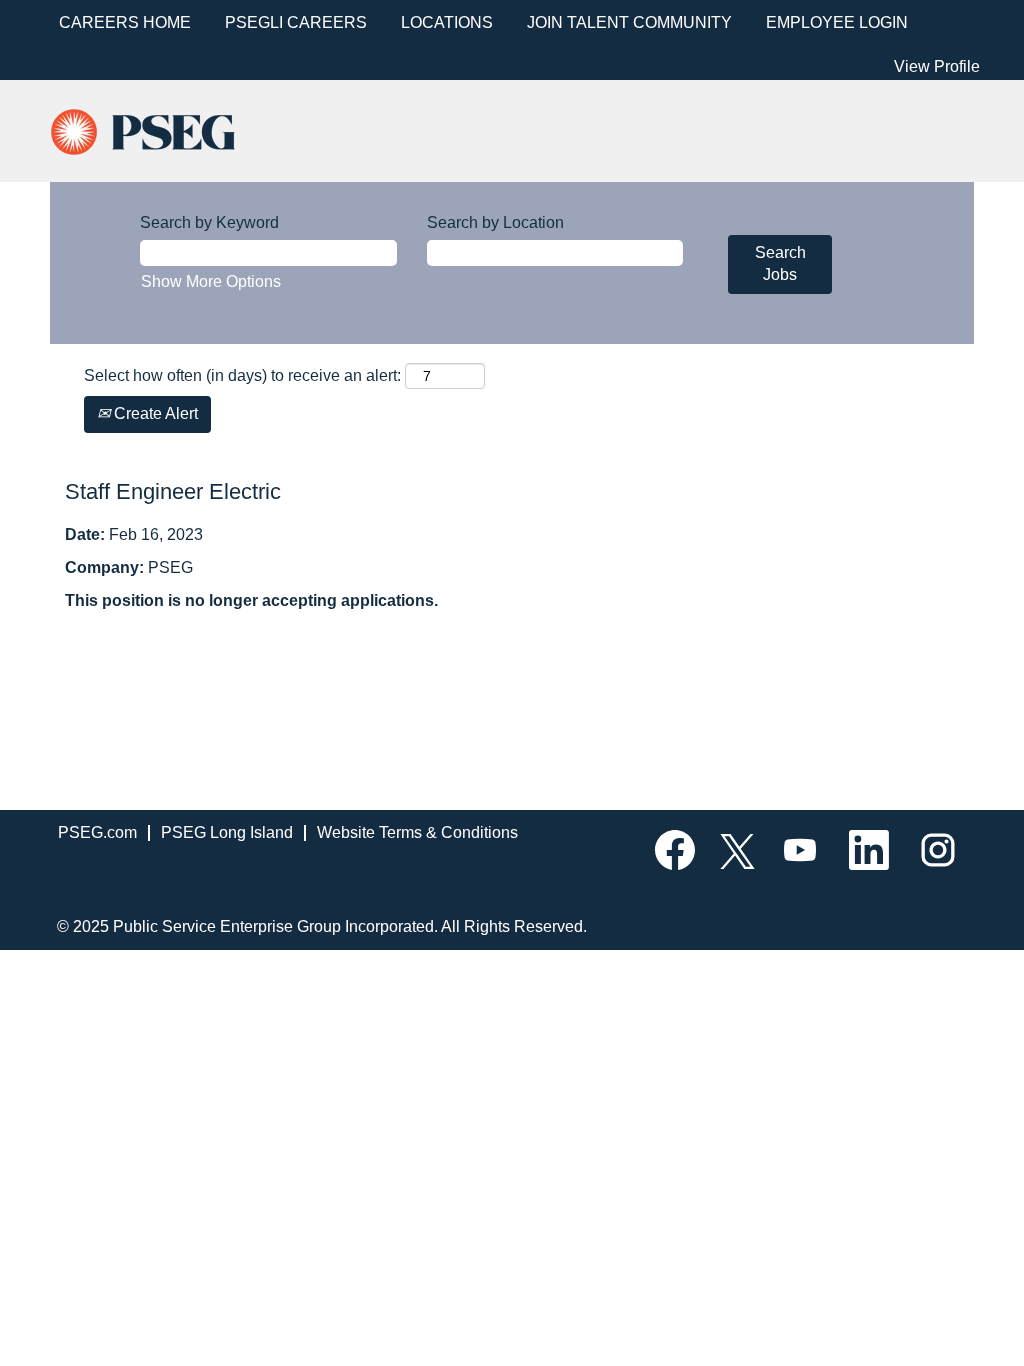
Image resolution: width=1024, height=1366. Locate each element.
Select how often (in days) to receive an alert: (242, 375)
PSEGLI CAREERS (296, 22)
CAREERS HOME (125, 22)
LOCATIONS (447, 22)
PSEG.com (97, 832)
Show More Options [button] (211, 281)
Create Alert (154, 413)
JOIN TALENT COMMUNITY (629, 22)
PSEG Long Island (227, 832)
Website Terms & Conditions (417, 832)
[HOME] (160, 129)
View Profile (937, 66)
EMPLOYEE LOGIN (837, 22)
